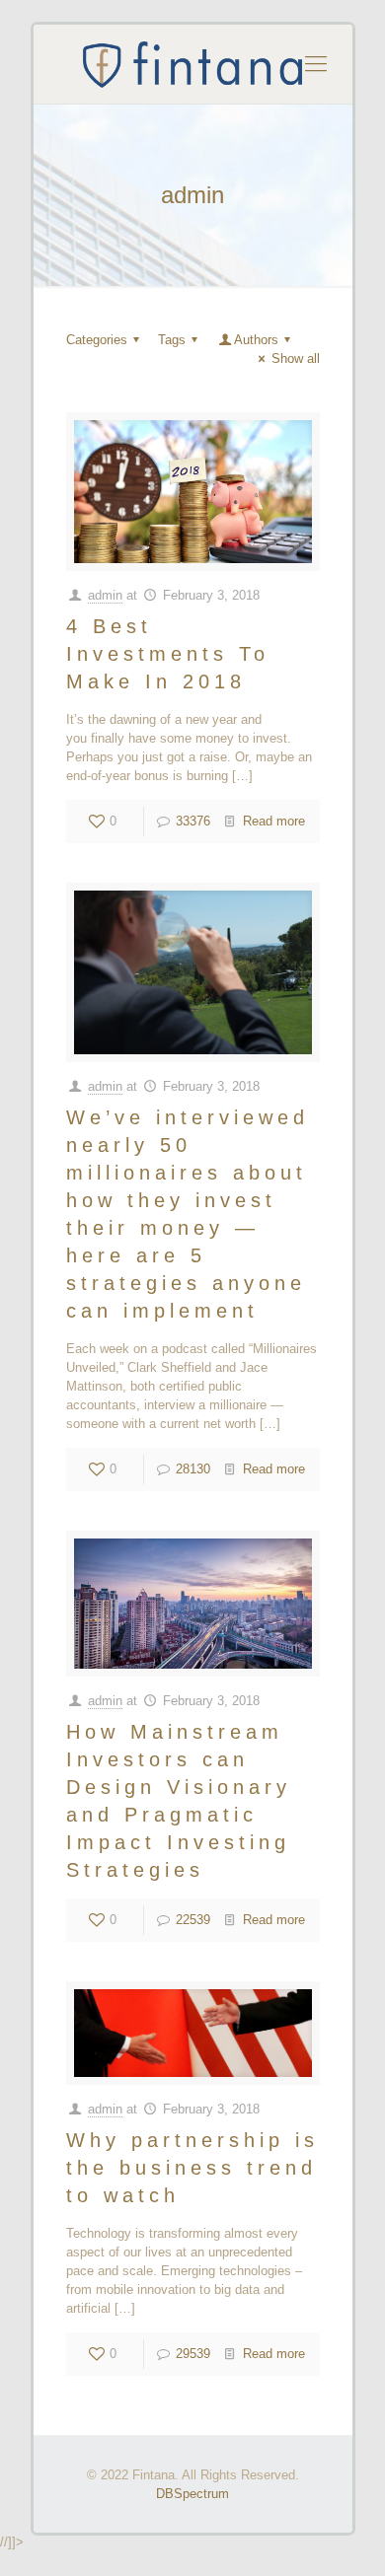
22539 (193, 1920)
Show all (295, 358)
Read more (274, 821)
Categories (97, 340)
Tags (172, 340)
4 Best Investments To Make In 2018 (168, 654)
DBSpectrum (192, 2494)
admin (105, 595)
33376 (193, 821)
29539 (193, 2354)
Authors (256, 340)
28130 (193, 1469)
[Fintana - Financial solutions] (193, 64)
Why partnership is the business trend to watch (192, 2168)
